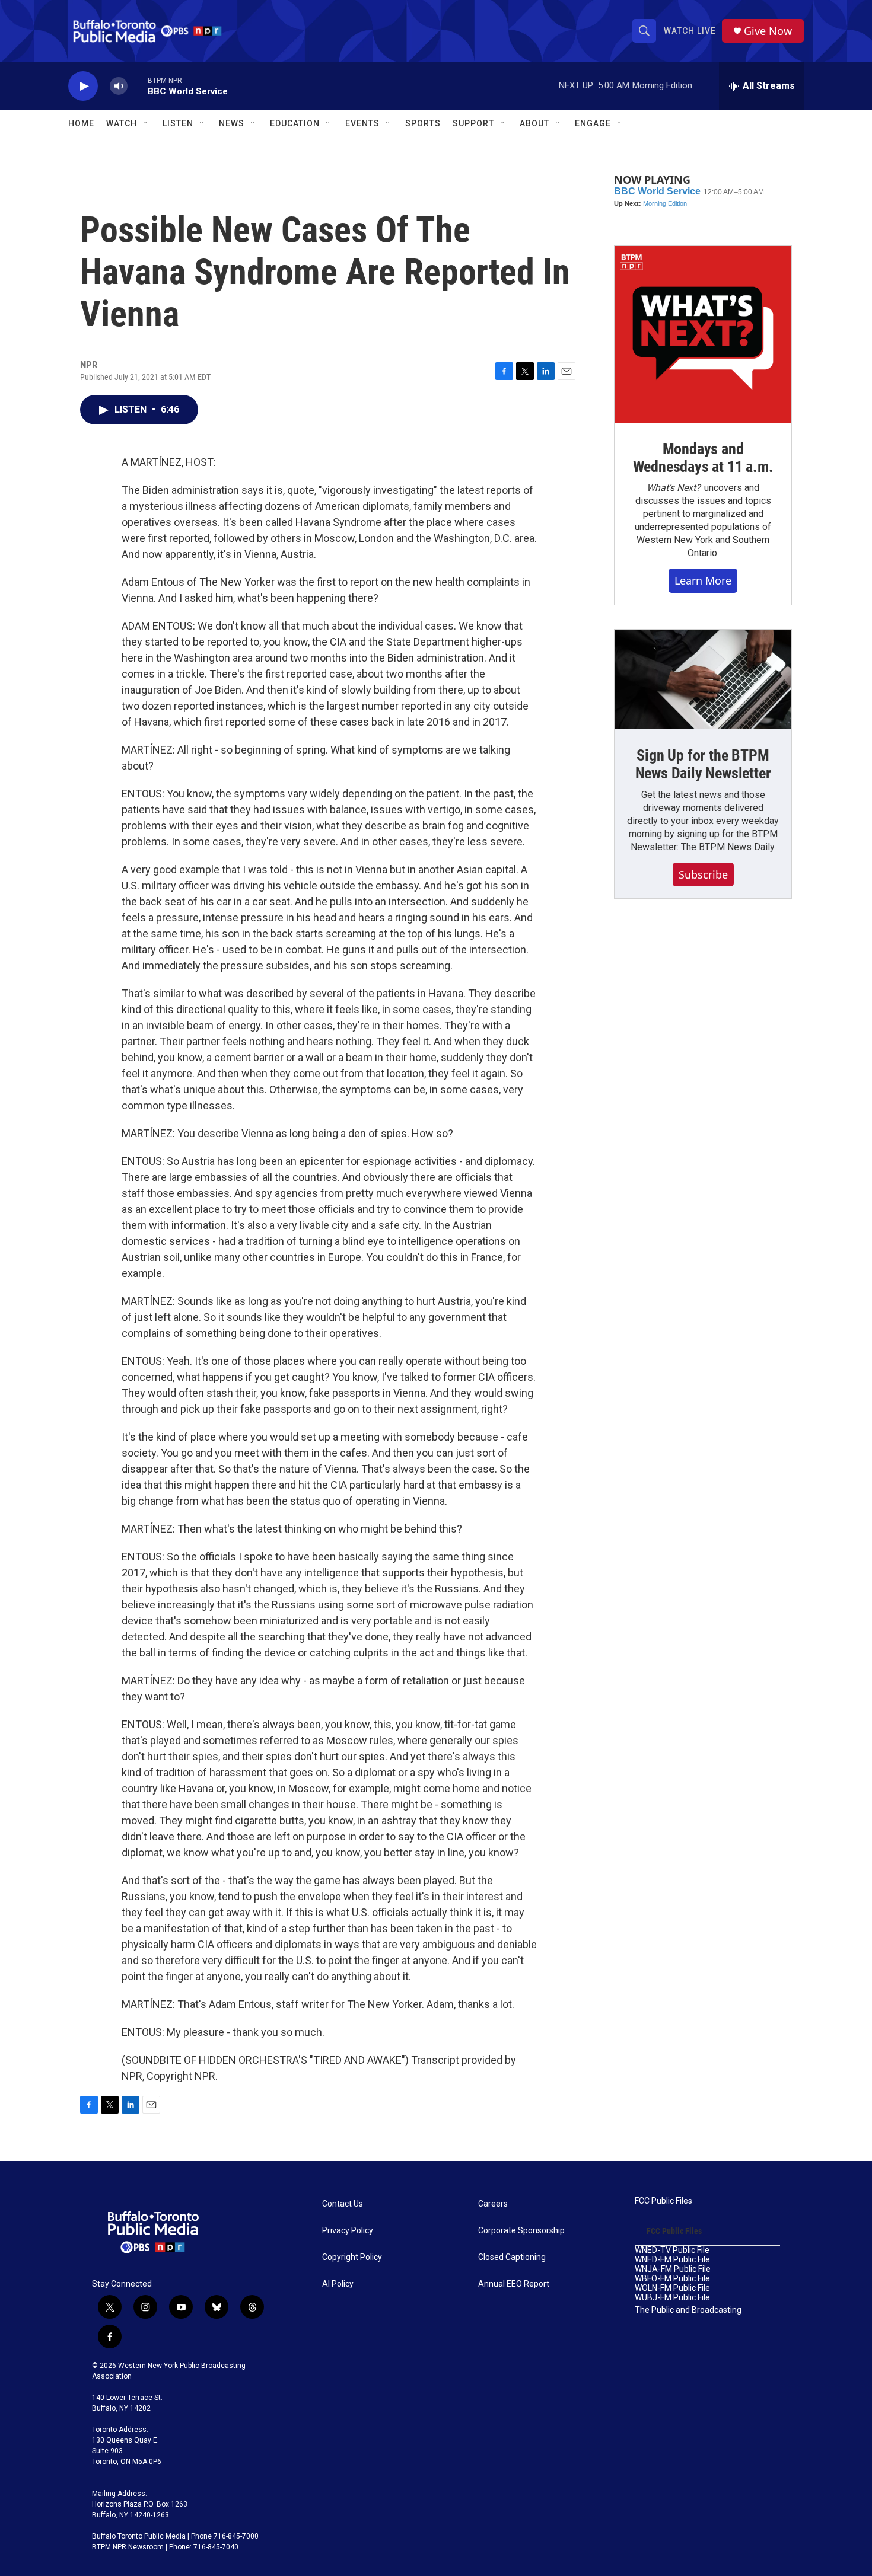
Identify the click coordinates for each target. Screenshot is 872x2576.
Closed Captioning (512, 2257)
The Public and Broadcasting (688, 2310)
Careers (493, 2204)
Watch (122, 123)
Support (473, 123)
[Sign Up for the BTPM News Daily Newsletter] (703, 679)
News (232, 123)
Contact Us (343, 2204)
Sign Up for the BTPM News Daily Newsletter (703, 764)
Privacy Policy (348, 2231)
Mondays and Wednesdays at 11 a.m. (703, 458)
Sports (423, 123)
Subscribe (703, 874)
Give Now (768, 31)
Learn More (703, 580)
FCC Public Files (663, 2201)
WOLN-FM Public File (672, 2288)
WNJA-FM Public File (673, 2269)
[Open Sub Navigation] (146, 123)
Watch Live (690, 31)
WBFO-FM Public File (672, 2279)
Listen (178, 123)
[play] (83, 86)
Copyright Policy (352, 2257)
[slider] (138, 86)
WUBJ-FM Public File (672, 2298)
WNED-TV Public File (672, 2250)
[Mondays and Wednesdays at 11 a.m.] (703, 334)
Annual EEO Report (514, 2284)
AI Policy (338, 2284)
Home (81, 123)
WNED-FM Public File (672, 2260)
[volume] (119, 86)
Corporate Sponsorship (521, 2231)
